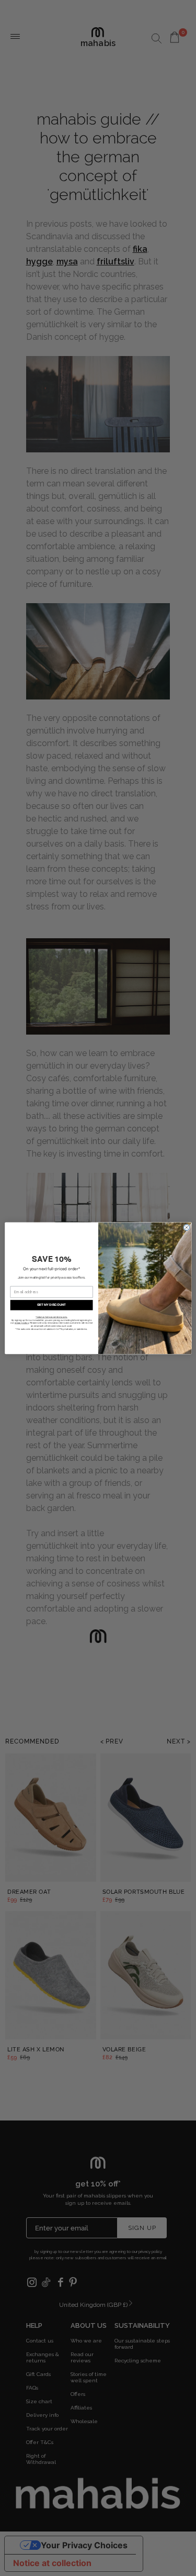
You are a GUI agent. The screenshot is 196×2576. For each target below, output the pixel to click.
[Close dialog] (186, 1228)
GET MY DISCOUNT (51, 1305)
